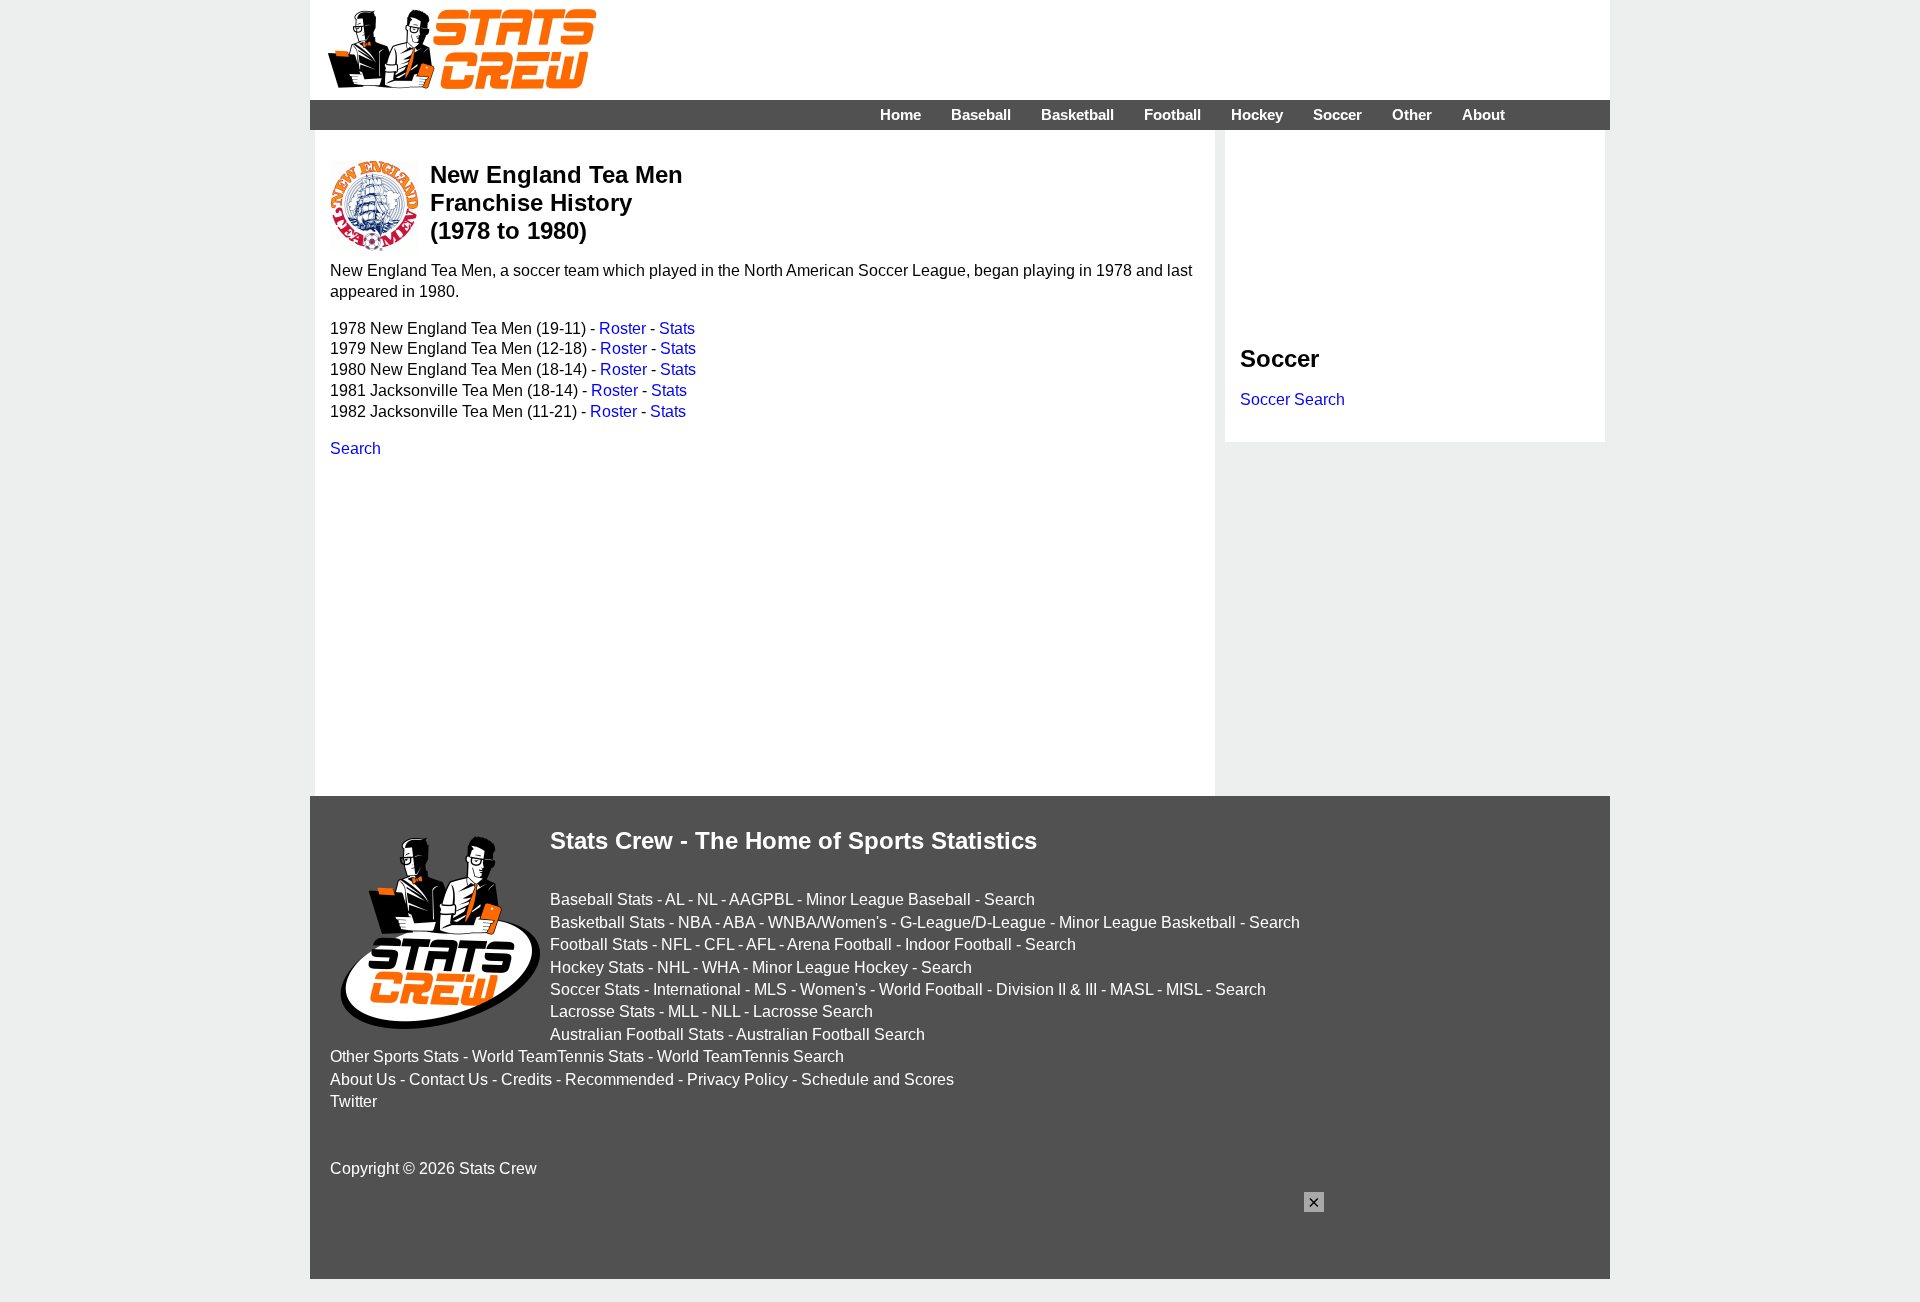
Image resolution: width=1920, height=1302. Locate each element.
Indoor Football (958, 944)
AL (674, 899)
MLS (770, 989)
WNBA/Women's (827, 922)
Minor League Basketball (1147, 922)
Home (900, 114)
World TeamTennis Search (750, 1056)
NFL (676, 944)
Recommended (619, 1079)
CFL (719, 944)
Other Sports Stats (394, 1056)
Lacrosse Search (813, 1011)
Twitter (353, 1101)
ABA (739, 922)
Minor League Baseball (888, 899)
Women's (833, 989)
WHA (720, 967)
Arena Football (839, 944)
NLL (725, 1011)
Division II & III (1046, 989)
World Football (931, 989)
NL (707, 899)
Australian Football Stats (637, 1034)
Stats (677, 328)
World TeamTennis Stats (558, 1056)
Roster (622, 328)
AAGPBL (761, 899)
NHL (673, 967)
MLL (683, 1011)
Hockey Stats (597, 967)
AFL (760, 944)
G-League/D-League (973, 922)
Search (355, 448)
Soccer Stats (595, 989)
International (697, 989)
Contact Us (448, 1079)
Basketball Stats (607, 922)
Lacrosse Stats (602, 1011)
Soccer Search (1292, 399)
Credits (526, 1079)
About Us (363, 1079)
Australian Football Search (830, 1034)
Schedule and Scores (877, 1079)
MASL (1131, 989)
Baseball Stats (601, 899)
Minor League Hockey (830, 967)
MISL (1184, 989)
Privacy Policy (737, 1079)
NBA (694, 922)
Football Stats (599, 944)
